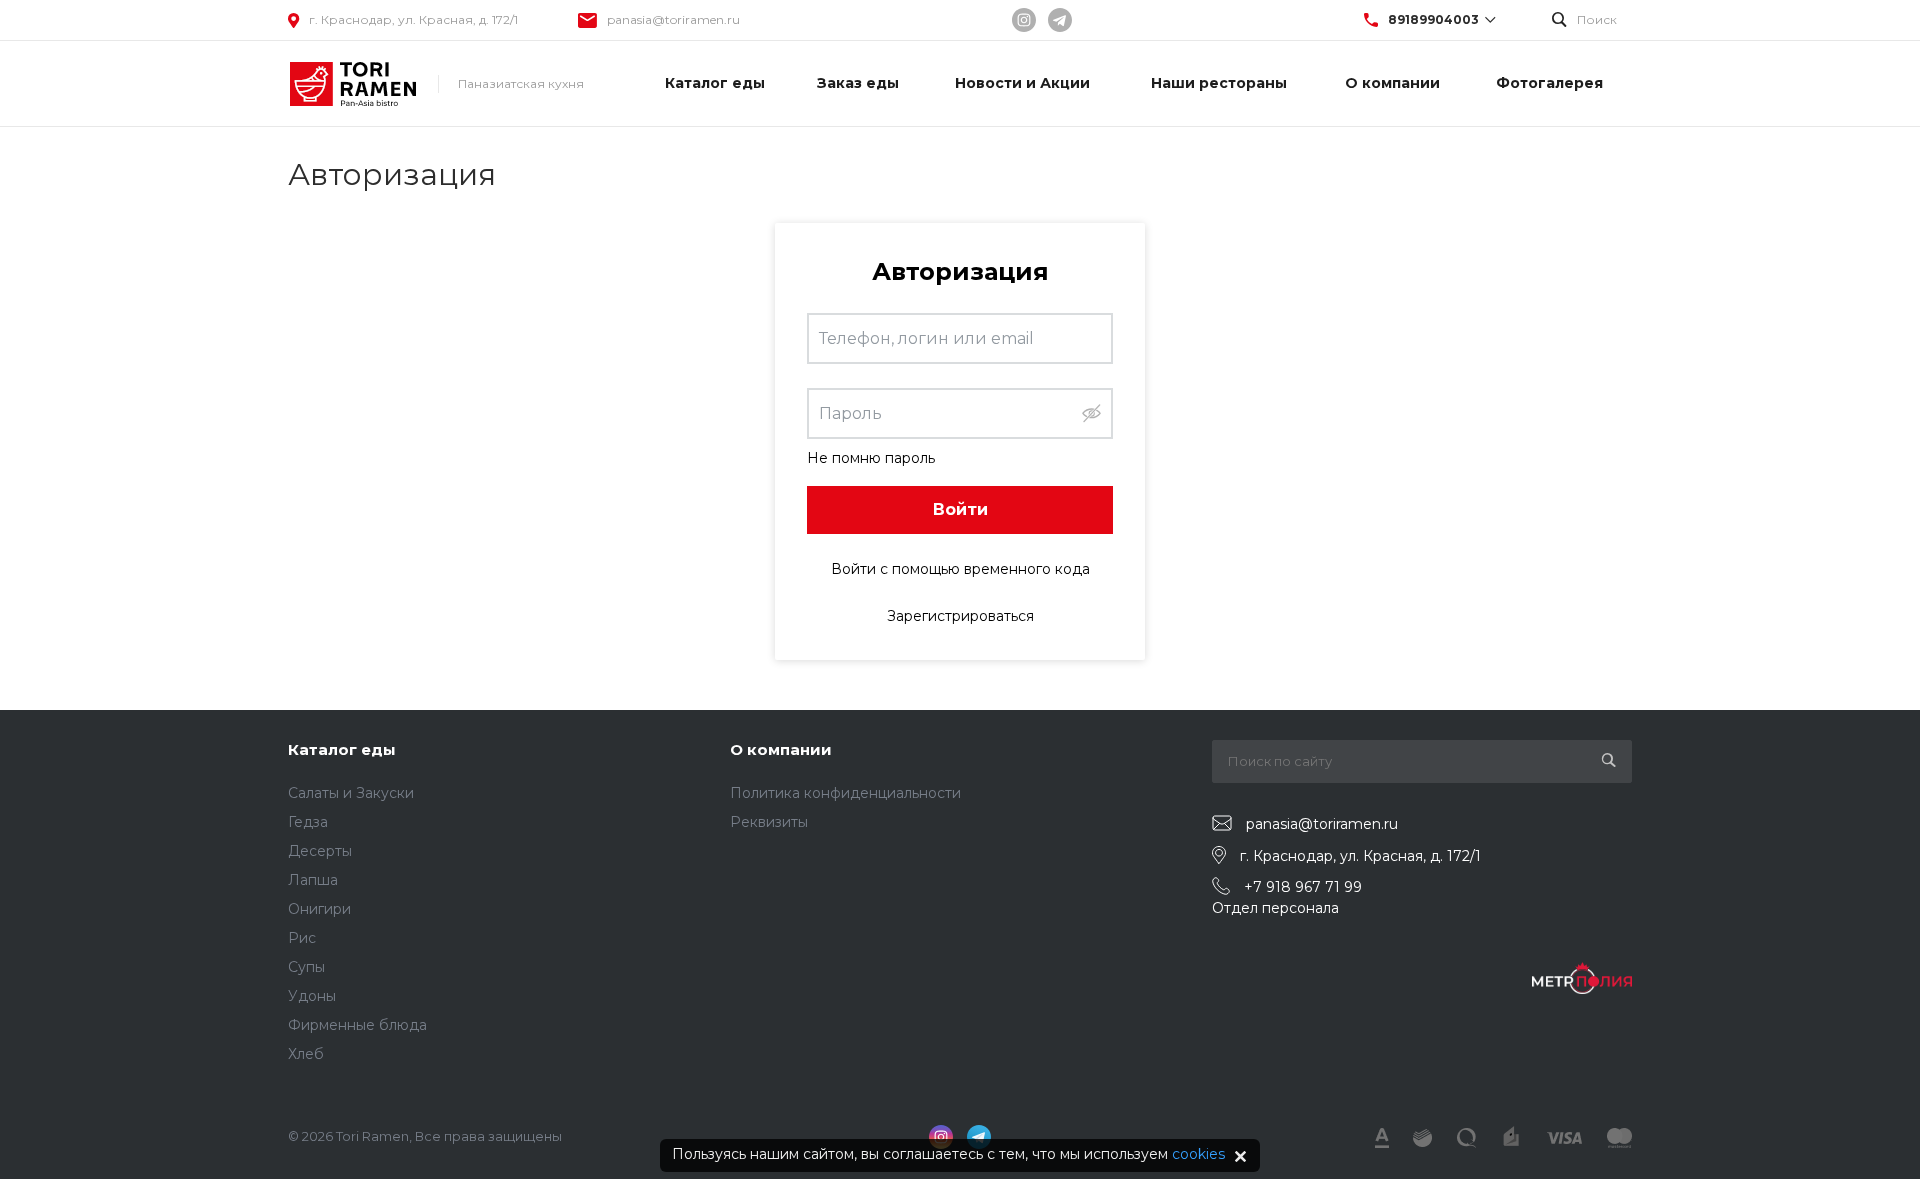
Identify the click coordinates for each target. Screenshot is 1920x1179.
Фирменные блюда (357, 1025)
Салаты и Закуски (351, 793)
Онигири (319, 909)
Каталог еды (342, 749)
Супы (306, 967)
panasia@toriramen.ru (673, 19)
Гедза (308, 822)
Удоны (312, 996)
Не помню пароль (871, 458)
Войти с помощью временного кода (960, 569)
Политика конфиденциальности (845, 793)
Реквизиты (769, 822)
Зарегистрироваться (960, 616)
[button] (1091, 413)
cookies (1198, 1154)
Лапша (313, 880)
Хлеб (306, 1054)
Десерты (320, 851)
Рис (302, 938)
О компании (781, 749)
